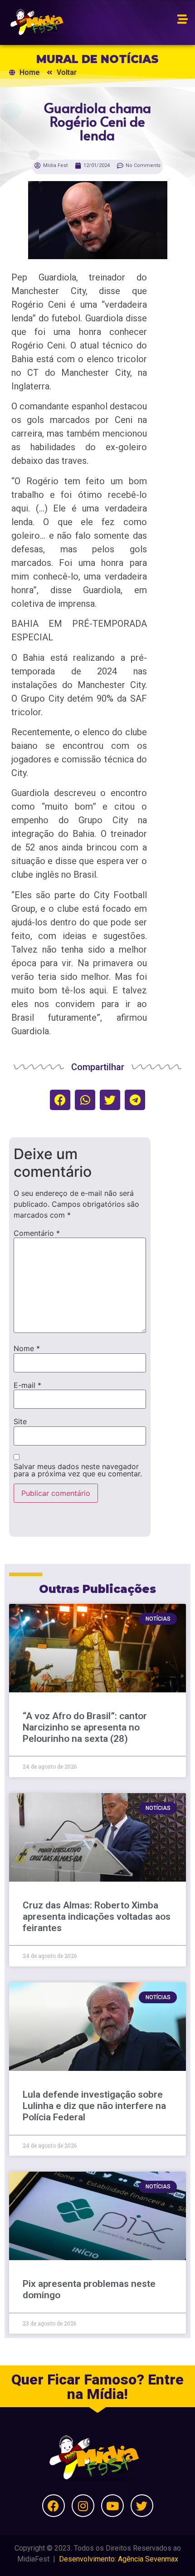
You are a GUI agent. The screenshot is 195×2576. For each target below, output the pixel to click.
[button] (60, 1100)
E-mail (27, 1385)
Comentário (37, 1233)
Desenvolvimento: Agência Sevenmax (119, 2559)
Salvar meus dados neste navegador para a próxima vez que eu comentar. (78, 1470)
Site (20, 1421)
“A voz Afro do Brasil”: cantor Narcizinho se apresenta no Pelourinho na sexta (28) (85, 1727)
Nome (27, 1348)
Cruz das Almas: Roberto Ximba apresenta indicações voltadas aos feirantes (97, 1917)
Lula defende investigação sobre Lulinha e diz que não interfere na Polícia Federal (94, 2106)
